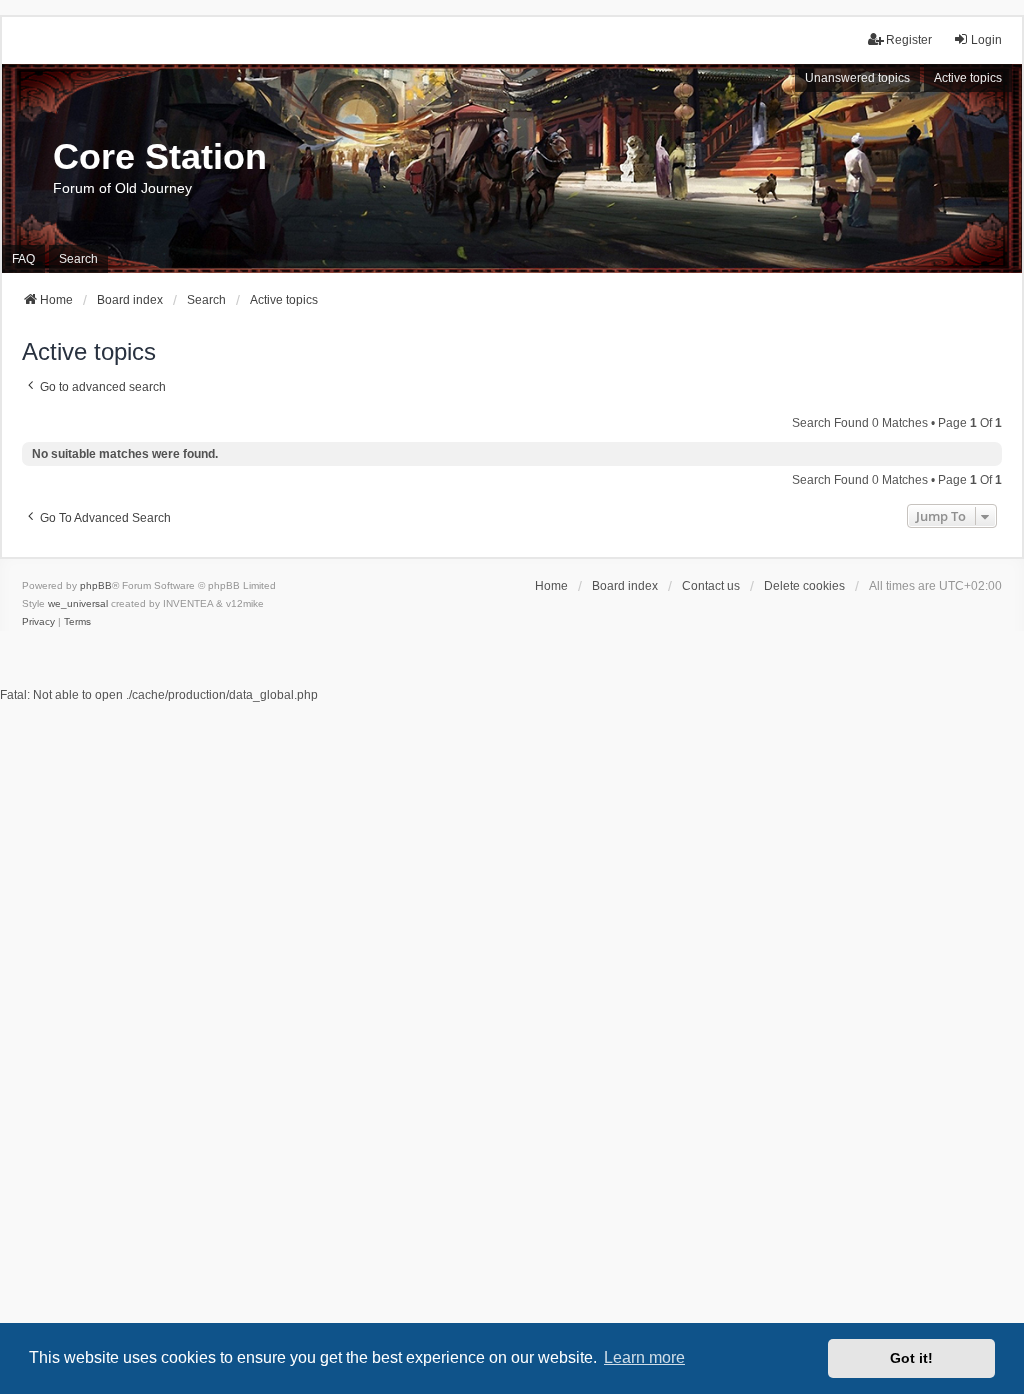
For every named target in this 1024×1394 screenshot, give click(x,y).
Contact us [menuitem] (711, 586)
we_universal (78, 603)
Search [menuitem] (78, 259)
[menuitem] (38, 622)
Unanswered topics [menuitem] (857, 78)
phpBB (96, 585)
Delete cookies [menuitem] (804, 586)
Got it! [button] (911, 1358)
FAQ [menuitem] (23, 259)
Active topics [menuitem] (968, 78)
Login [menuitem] (986, 40)
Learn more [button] (644, 1357)
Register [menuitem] (909, 40)
